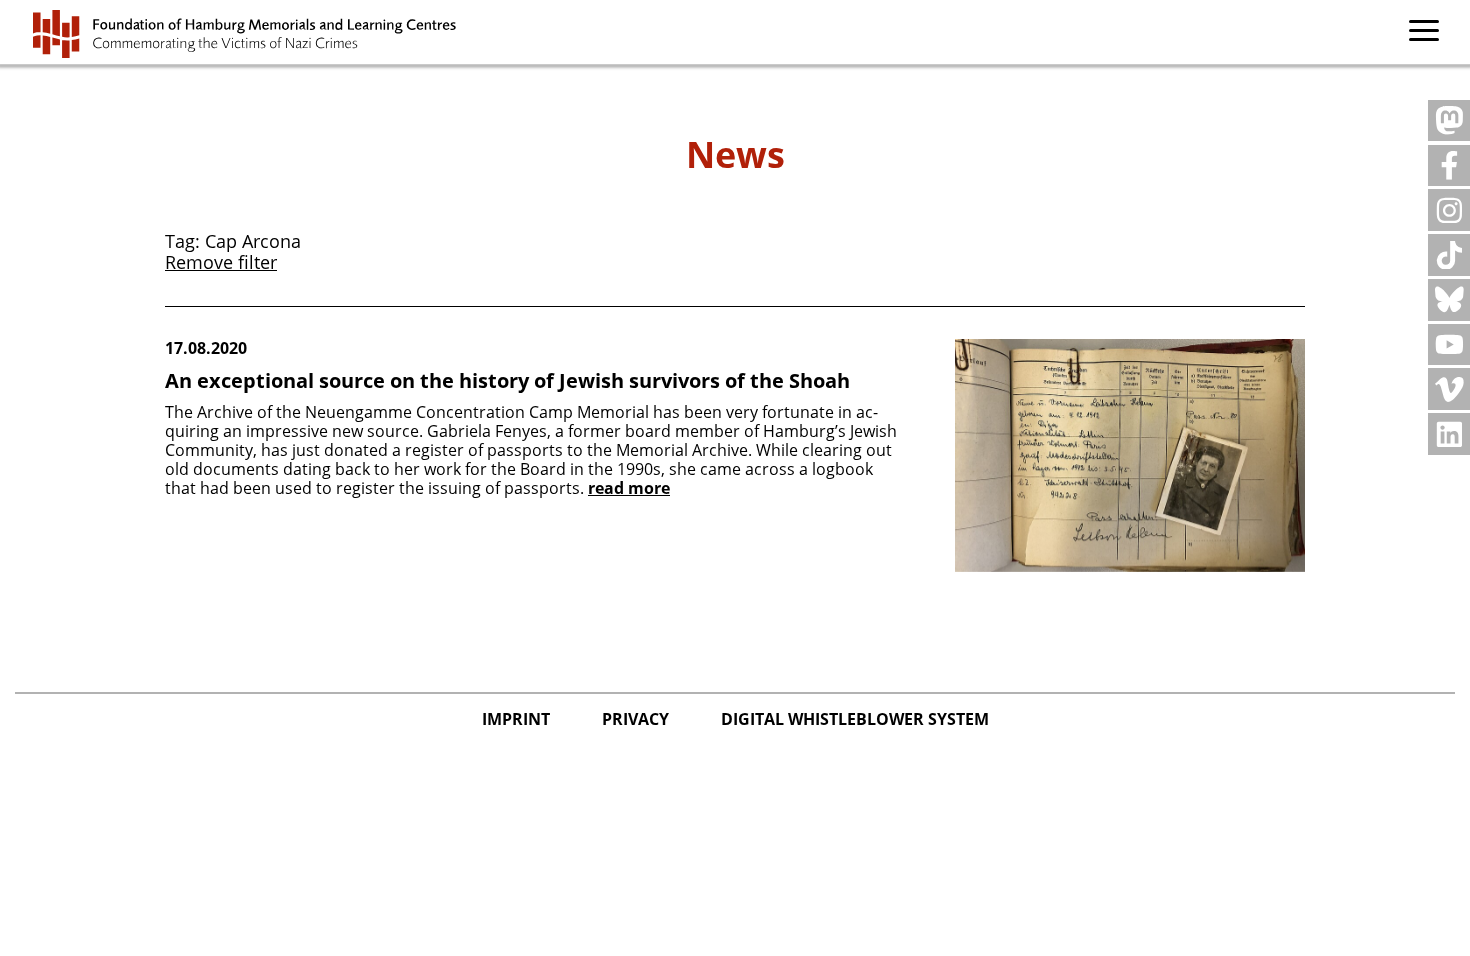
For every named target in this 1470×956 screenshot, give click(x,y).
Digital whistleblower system (855, 719)
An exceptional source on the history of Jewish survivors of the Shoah (507, 380)
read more (629, 488)
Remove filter (221, 262)
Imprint (518, 719)
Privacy (637, 719)
